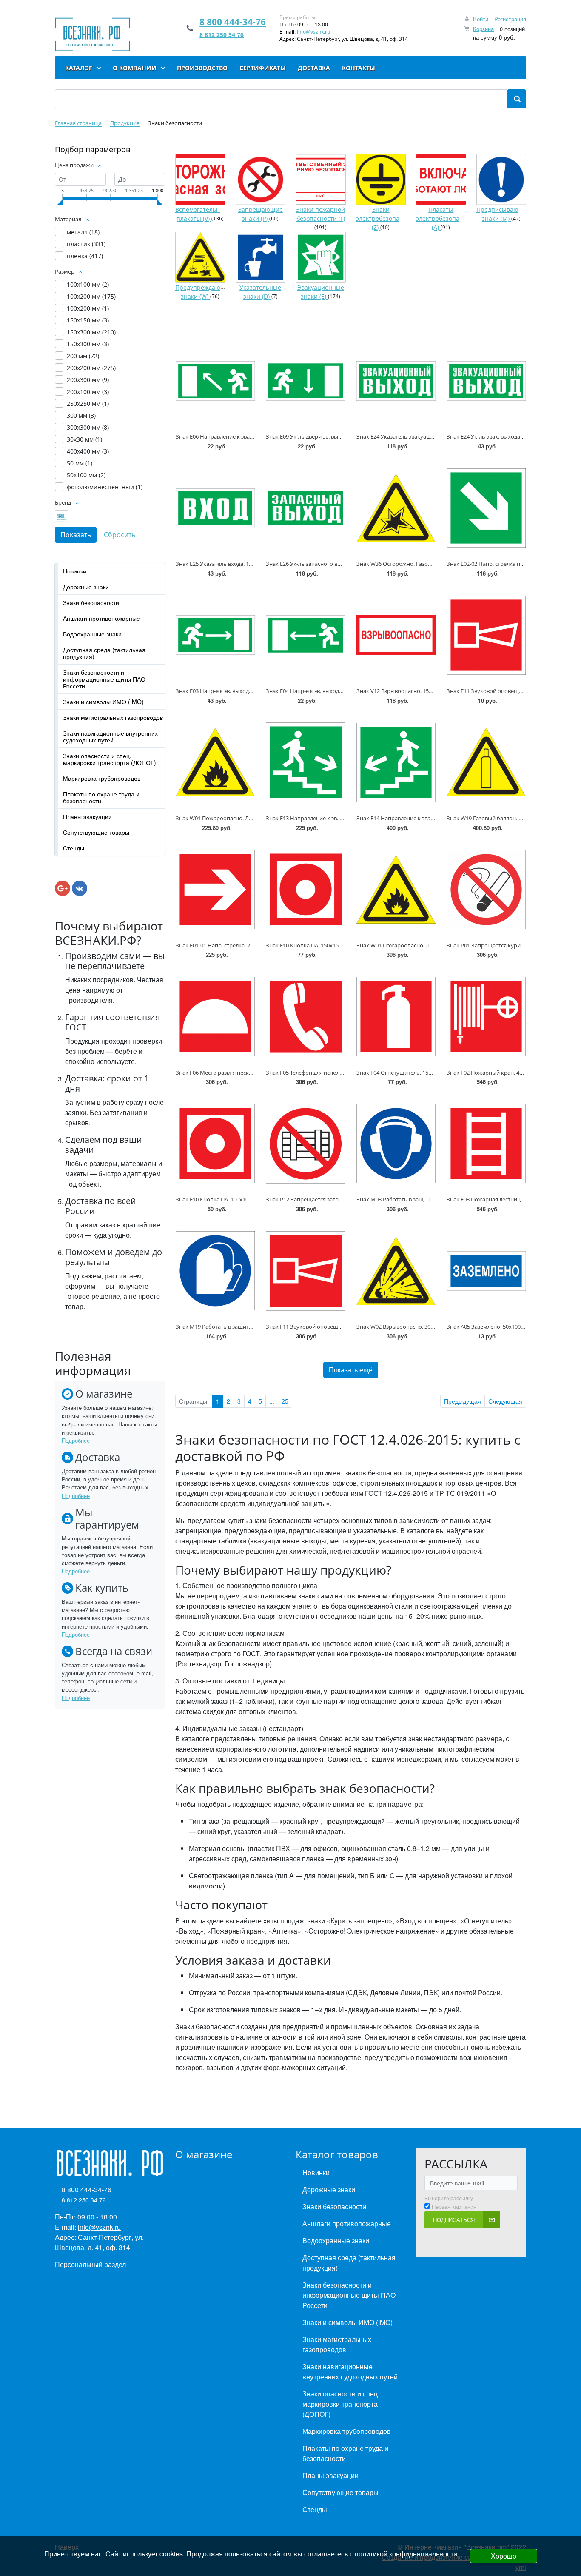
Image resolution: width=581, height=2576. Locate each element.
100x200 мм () (91, 296)
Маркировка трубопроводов (102, 778)
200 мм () (83, 356)
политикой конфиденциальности (406, 2554)
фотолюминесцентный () (105, 487)
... (272, 1401)
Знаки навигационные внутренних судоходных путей (110, 736)
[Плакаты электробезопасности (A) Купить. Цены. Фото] (441, 180)
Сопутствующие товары (96, 832)
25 (285, 1401)
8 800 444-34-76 (233, 22)
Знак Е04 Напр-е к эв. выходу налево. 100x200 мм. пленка (341, 691)
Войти (481, 19)
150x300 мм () (91, 332)
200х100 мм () (88, 392)
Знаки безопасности (91, 602)
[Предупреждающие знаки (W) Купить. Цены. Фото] (200, 257)
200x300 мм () (88, 380)
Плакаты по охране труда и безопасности (101, 797)
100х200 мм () (88, 308)
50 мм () (80, 463)
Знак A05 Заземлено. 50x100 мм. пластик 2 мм (507, 1327)
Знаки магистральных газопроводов (113, 717)
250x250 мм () (88, 404)
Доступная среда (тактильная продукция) (104, 653)
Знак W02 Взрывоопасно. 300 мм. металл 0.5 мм (420, 1327)
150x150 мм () (88, 320)
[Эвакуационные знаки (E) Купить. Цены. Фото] (321, 257)
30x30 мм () (84, 439)
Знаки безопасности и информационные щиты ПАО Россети (104, 679)
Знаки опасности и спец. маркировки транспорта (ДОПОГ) (110, 759)
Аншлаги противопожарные (101, 618)
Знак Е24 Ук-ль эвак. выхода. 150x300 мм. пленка (511, 436)
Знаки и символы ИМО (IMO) (103, 702)
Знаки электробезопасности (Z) (388, 219)
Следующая (505, 1401)
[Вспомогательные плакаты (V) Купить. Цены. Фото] (200, 180)
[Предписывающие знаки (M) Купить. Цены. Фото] (501, 180)
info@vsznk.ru (313, 32)
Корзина (483, 29)
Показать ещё (351, 1370)
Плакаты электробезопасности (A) (448, 219)
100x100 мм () (88, 284)
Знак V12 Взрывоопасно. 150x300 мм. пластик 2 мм (424, 691)
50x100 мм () (86, 475)
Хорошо (504, 2556)
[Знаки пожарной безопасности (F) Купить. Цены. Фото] (321, 180)
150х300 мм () (88, 344)
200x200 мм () (91, 368)
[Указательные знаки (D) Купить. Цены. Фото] (261, 257)
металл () (83, 232)
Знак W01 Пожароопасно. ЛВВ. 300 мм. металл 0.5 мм (427, 945)
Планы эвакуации (87, 816)
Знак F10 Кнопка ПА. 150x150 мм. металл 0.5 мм (328, 945)
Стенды (74, 848)
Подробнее (76, 1440)
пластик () (86, 244)
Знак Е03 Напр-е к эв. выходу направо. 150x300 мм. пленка (253, 691)
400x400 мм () (88, 451)
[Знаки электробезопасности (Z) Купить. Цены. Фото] (381, 180)
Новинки (75, 571)
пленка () (85, 256)
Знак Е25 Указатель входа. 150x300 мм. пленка (237, 564)
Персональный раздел (90, 2264)
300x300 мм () (88, 427)
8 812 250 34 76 (222, 35)
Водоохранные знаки (92, 634)
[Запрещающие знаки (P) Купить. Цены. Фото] (261, 180)
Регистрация (510, 19)
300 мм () (81, 415)
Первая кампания (454, 2207)
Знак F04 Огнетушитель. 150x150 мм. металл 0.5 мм (424, 1073)
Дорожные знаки (86, 587)
